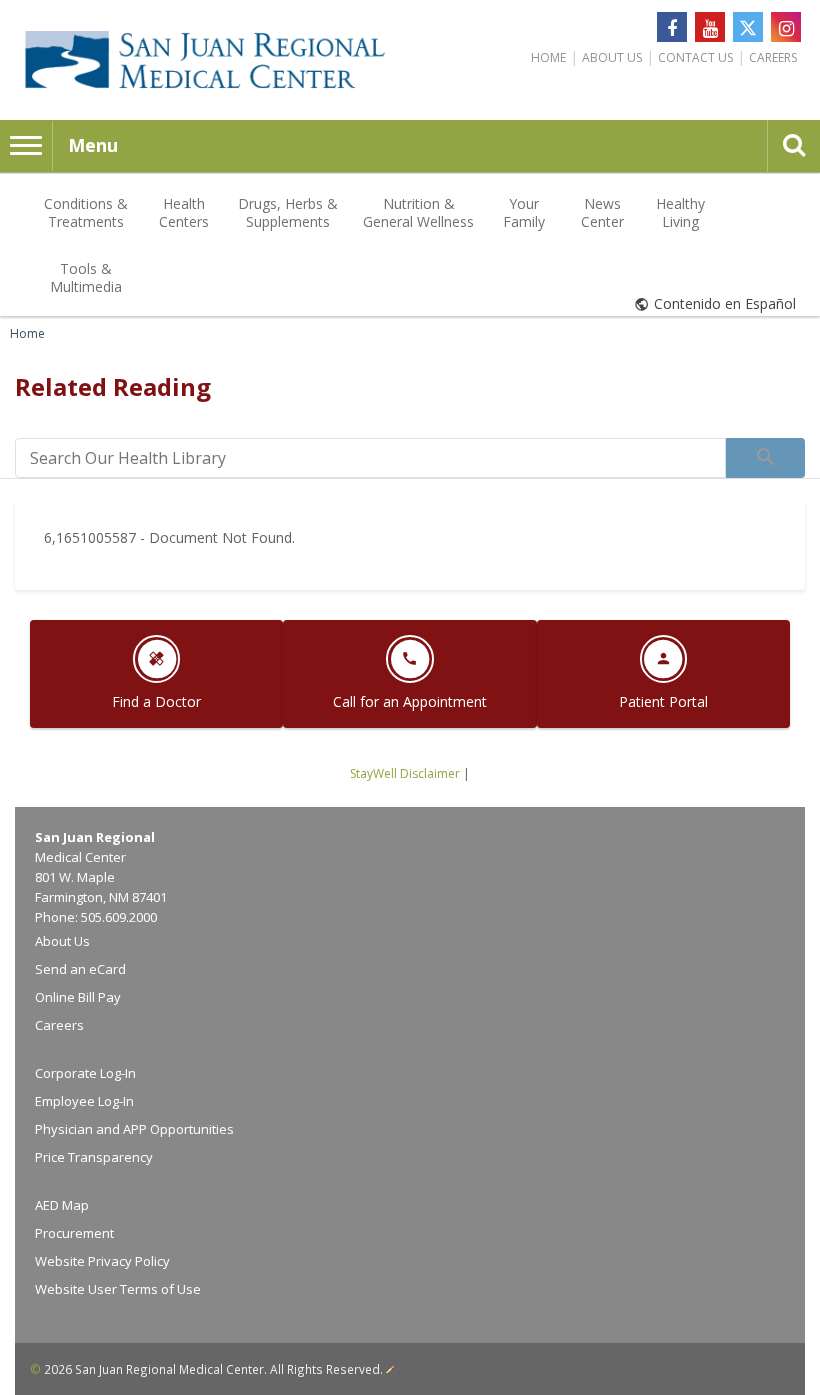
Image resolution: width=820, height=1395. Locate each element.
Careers (773, 57)
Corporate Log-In (85, 1073)
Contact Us (695, 57)
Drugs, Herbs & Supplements (288, 212)
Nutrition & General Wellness (418, 212)
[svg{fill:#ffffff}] (748, 27)
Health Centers (184, 212)
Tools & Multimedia (86, 277)
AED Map (62, 1205)
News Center (602, 212)
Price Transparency (94, 1157)
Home (548, 57)
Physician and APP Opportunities (134, 1129)
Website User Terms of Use (118, 1289)
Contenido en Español (725, 303)
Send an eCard (80, 969)
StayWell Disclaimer (405, 773)
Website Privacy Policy (102, 1261)
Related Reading (113, 386)
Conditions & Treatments (86, 212)
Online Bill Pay (78, 997)
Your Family (524, 212)
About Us (612, 57)
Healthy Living (680, 212)
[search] (370, 458)
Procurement (74, 1233)
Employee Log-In (84, 1101)
